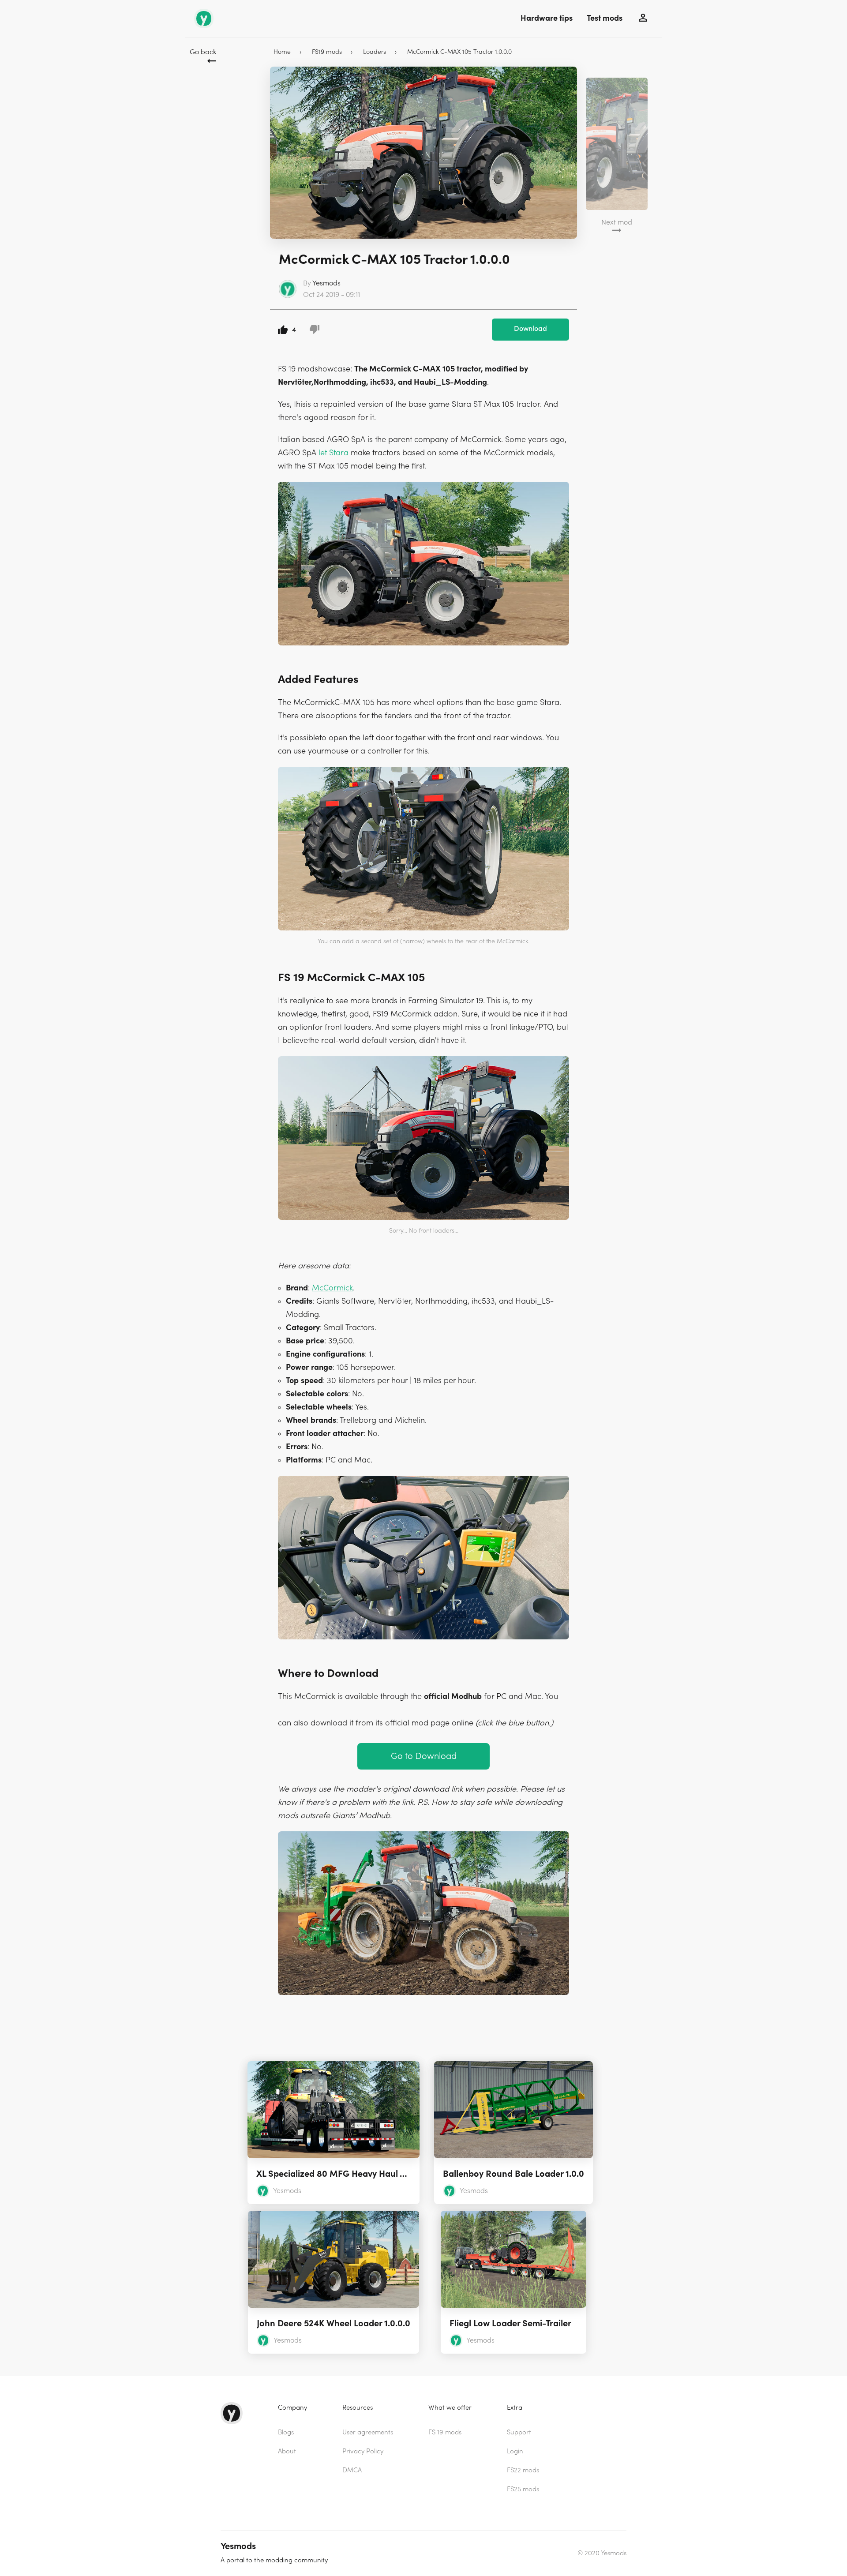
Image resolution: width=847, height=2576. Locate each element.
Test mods (605, 18)
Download (530, 329)
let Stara (334, 453)
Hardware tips (547, 18)
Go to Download (424, 1756)
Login (515, 2451)
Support (519, 2432)
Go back (203, 52)
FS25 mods (523, 2489)
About (287, 2451)
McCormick (332, 1288)
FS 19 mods (445, 2432)
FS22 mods (523, 2470)
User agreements (368, 2432)
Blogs (286, 2432)
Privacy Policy (363, 2451)
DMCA (352, 2470)
